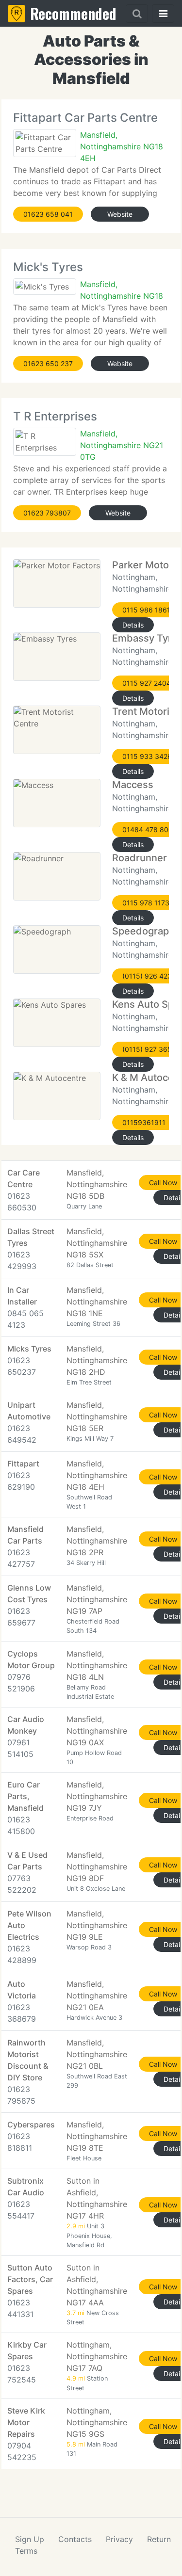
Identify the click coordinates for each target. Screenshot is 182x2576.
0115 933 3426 (147, 756)
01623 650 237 (48, 363)
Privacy (119, 2539)
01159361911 (144, 1122)
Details (133, 625)
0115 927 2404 (147, 683)
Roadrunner (140, 858)
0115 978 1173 (146, 903)
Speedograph (143, 931)
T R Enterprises (55, 416)
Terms (26, 2551)
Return (159, 2539)
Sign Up (30, 2539)
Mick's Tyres (48, 267)
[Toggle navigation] (163, 14)
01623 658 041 (48, 214)
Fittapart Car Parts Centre (85, 118)
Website (120, 214)
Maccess (133, 785)
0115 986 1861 (146, 610)
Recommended (73, 13)
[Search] (137, 14)
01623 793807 (47, 513)
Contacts (75, 2539)
